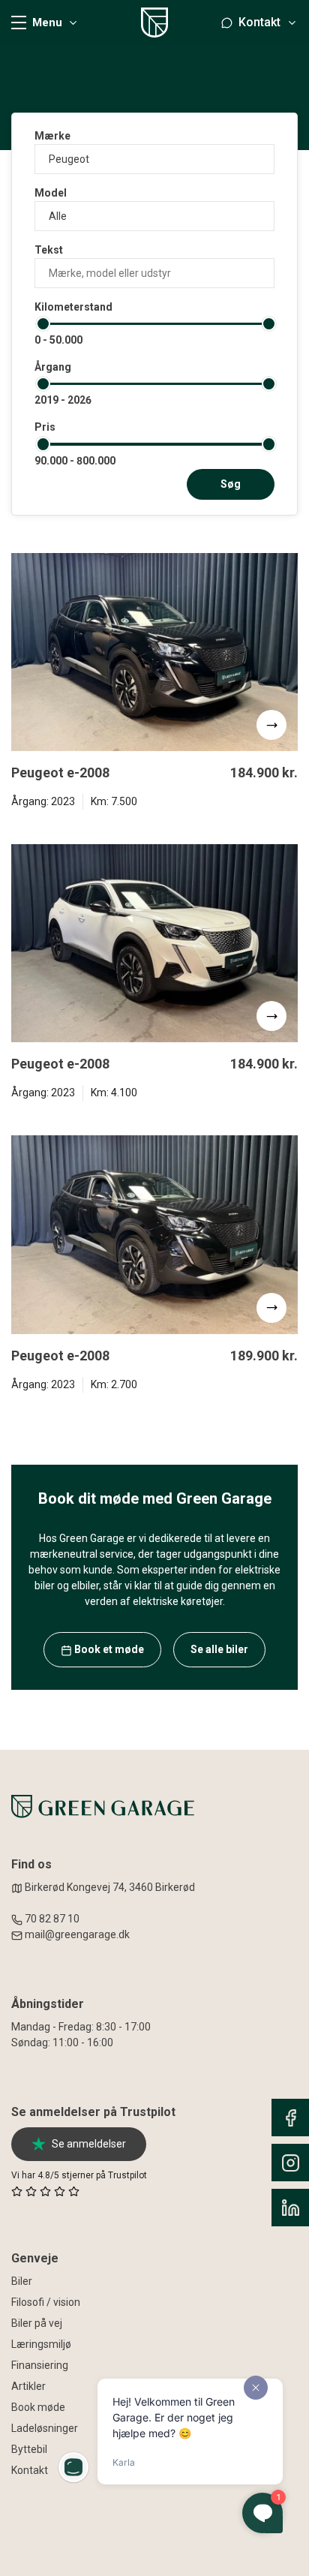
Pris (45, 427)
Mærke (52, 136)
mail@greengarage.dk (77, 1934)
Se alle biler (219, 1649)
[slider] (43, 324)
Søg (231, 484)
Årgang (53, 367)
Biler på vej (37, 2323)
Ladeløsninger (45, 2428)
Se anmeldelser (89, 2144)
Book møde (38, 2407)
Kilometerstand (73, 307)
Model (51, 193)
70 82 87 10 (52, 1919)
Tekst (49, 250)
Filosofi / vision (46, 2302)
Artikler (28, 2386)
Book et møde (108, 1649)
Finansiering (40, 2365)
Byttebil (29, 2449)
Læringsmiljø (41, 2344)
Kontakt (30, 2470)
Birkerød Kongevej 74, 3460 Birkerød (109, 1887)
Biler (22, 2281)
